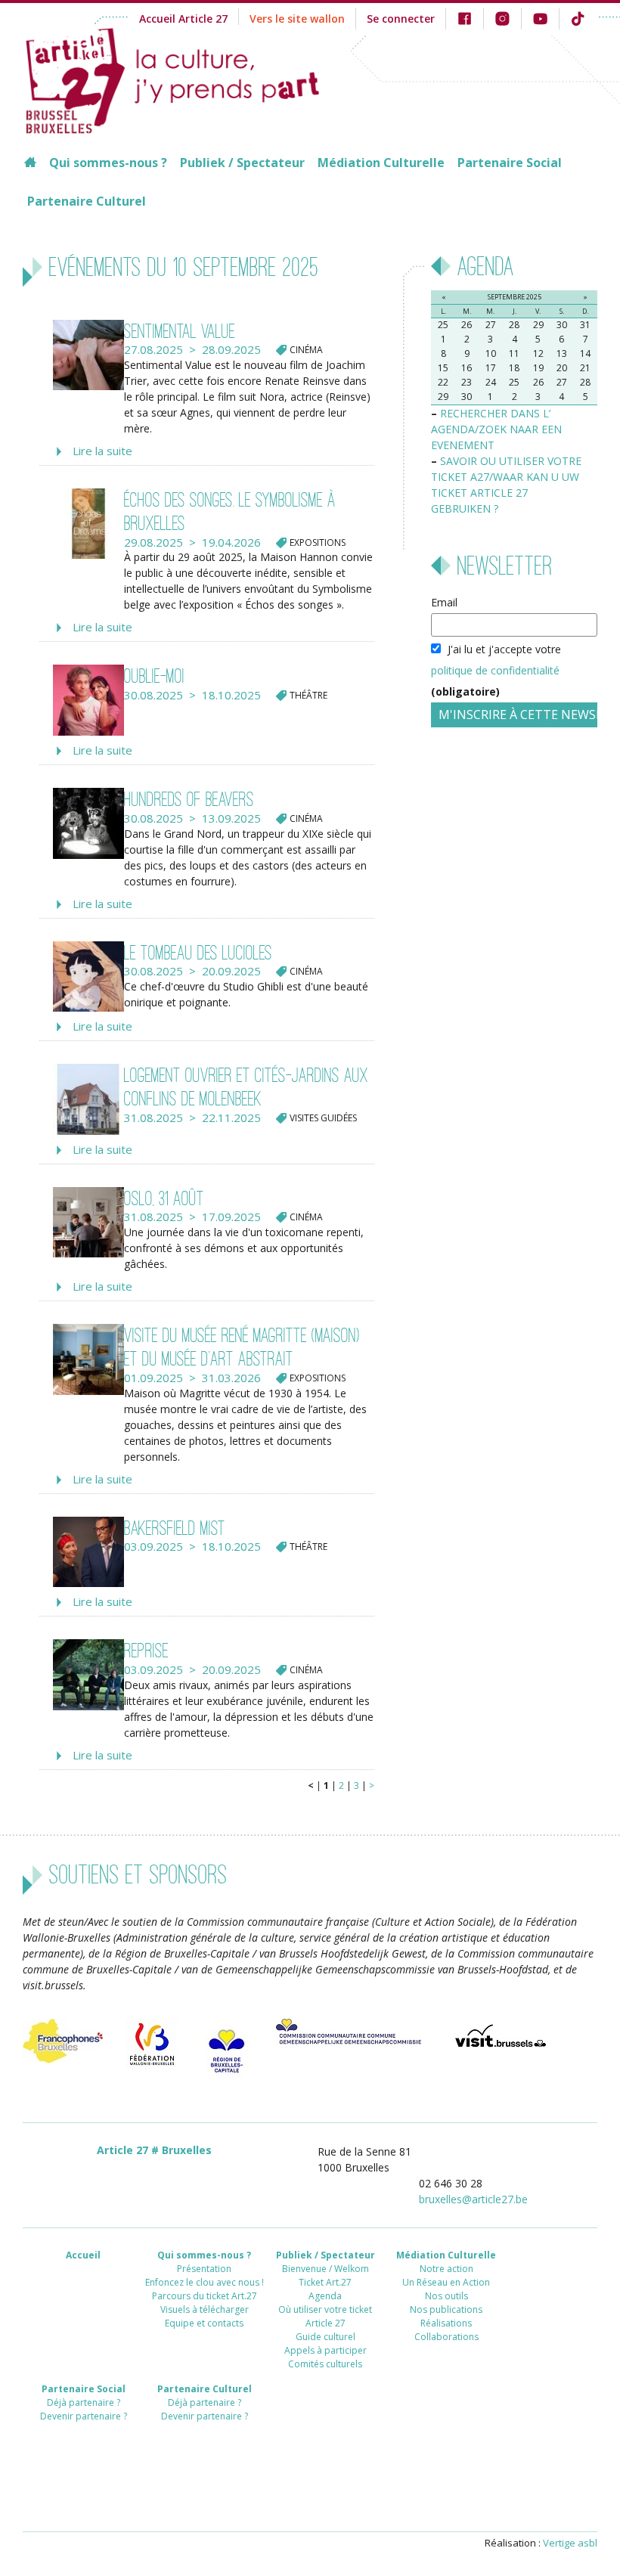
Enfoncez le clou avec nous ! (205, 2282)
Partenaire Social (510, 163)
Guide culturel (325, 2337)
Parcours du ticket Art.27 (205, 2296)
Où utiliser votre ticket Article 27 (325, 2316)
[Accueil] (187, 79)
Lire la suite (102, 451)
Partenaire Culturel (87, 201)
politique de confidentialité (495, 670)
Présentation (204, 2269)
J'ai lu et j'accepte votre (496, 670)
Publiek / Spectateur (242, 163)
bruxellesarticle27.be (473, 2199)
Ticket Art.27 (325, 2282)
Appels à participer (325, 2350)
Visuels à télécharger (205, 2309)
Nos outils (446, 2296)
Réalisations (446, 2323)
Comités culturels (325, 2364)
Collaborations (446, 2337)
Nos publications (446, 2309)
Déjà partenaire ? (84, 2402)
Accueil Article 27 (183, 19)
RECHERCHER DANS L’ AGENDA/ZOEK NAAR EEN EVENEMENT (496, 429)
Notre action (446, 2269)
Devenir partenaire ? (84, 2416)
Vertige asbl (570, 2543)
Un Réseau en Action (446, 2282)
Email (444, 602)
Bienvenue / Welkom (325, 2269)
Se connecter (401, 19)
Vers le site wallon (297, 19)
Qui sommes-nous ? (108, 163)
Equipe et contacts (204, 2323)
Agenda (325, 2296)
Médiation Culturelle (381, 163)
